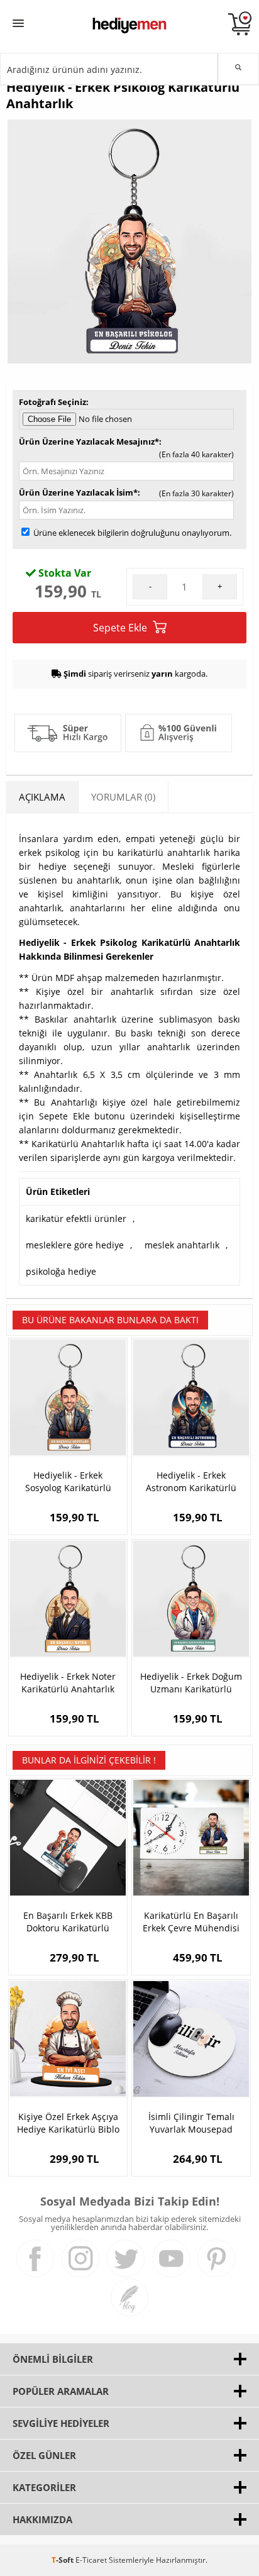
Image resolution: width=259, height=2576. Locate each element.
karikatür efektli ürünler (76, 1219)
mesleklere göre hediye (75, 1245)
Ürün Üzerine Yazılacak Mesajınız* (89, 441)
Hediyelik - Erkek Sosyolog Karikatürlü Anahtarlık (68, 1482)
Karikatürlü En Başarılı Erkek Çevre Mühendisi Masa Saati (191, 1922)
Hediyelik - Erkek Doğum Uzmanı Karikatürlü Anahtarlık (191, 1683)
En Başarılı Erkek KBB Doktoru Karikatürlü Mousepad (68, 1922)
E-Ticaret (91, 2560)
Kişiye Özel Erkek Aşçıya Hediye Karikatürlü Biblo (68, 2123)
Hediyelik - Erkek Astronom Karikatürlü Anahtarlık (191, 1482)
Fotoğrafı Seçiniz (52, 402)
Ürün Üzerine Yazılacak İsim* (78, 492)
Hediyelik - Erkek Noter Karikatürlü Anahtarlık (68, 1683)
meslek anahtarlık (182, 1245)
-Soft (63, 2560)
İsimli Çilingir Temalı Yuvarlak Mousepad (191, 2123)
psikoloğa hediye (61, 1271)
